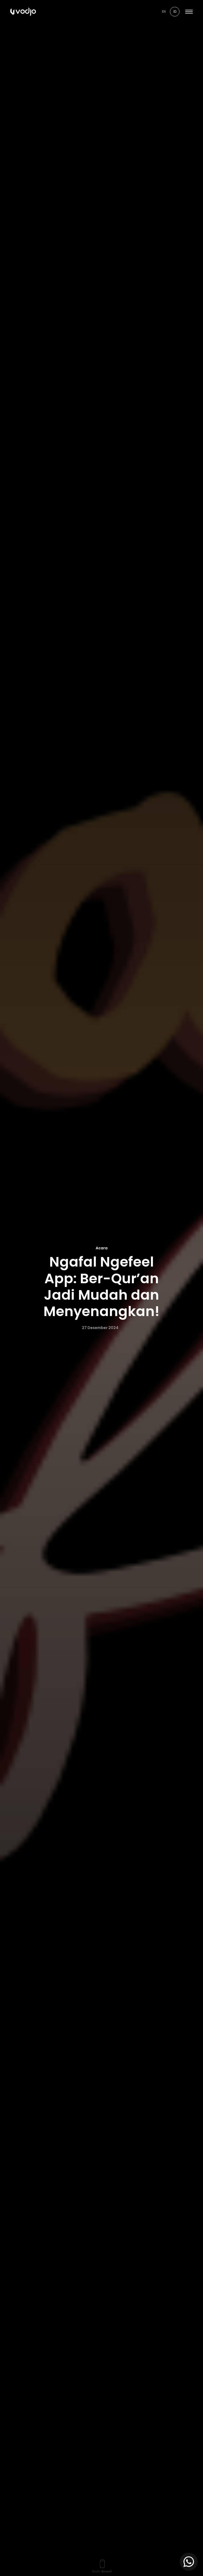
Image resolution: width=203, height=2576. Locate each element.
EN (164, 12)
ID (175, 12)
